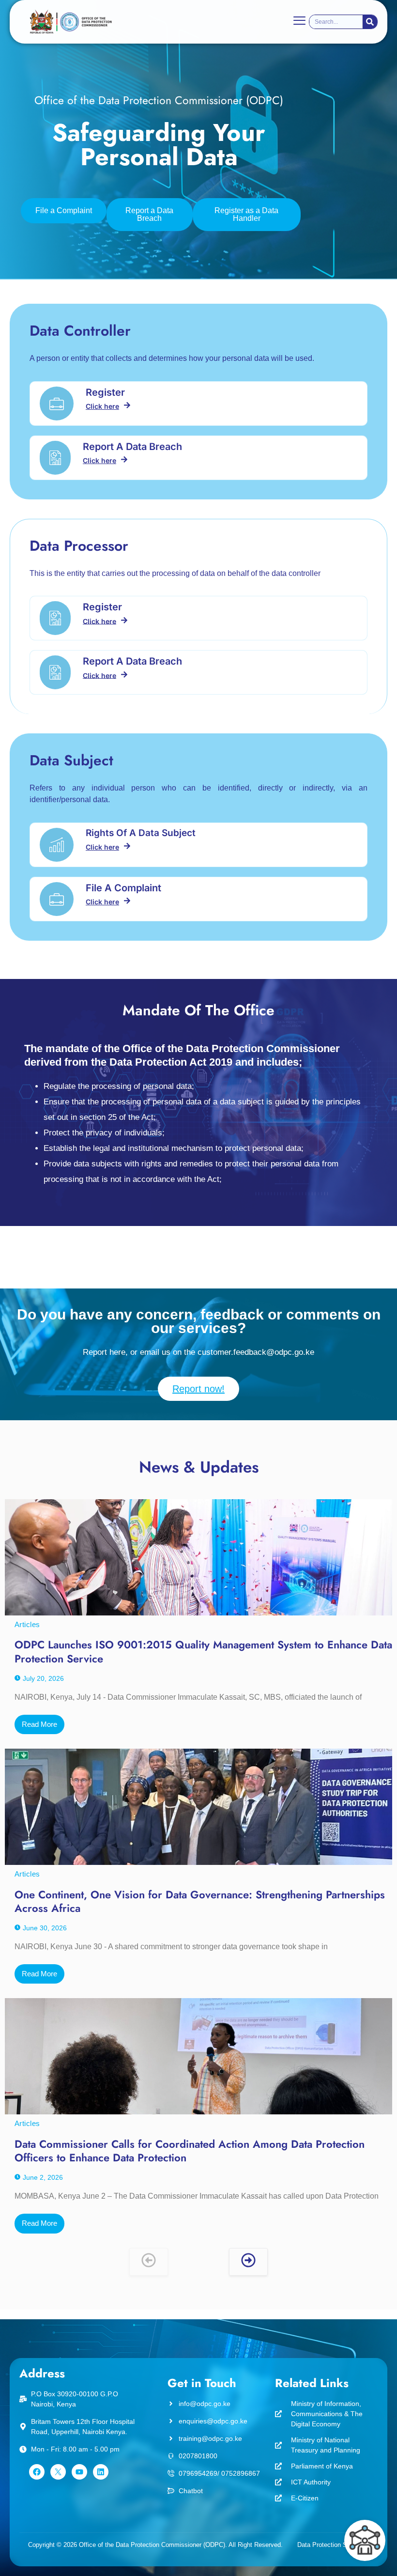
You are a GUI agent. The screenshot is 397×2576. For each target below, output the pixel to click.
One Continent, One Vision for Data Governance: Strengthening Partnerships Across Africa (200, 1901)
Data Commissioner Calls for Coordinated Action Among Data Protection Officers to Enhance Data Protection (190, 2151)
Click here (102, 406)
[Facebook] (37, 2472)
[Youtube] (79, 2472)
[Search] (370, 22)
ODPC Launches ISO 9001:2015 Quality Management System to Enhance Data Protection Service (203, 1652)
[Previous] (149, 2262)
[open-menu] (299, 22)
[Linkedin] (101, 2472)
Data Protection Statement (335, 2545)
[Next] (248, 2262)
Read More (39, 1724)
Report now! (198, 1389)
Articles (27, 1624)
